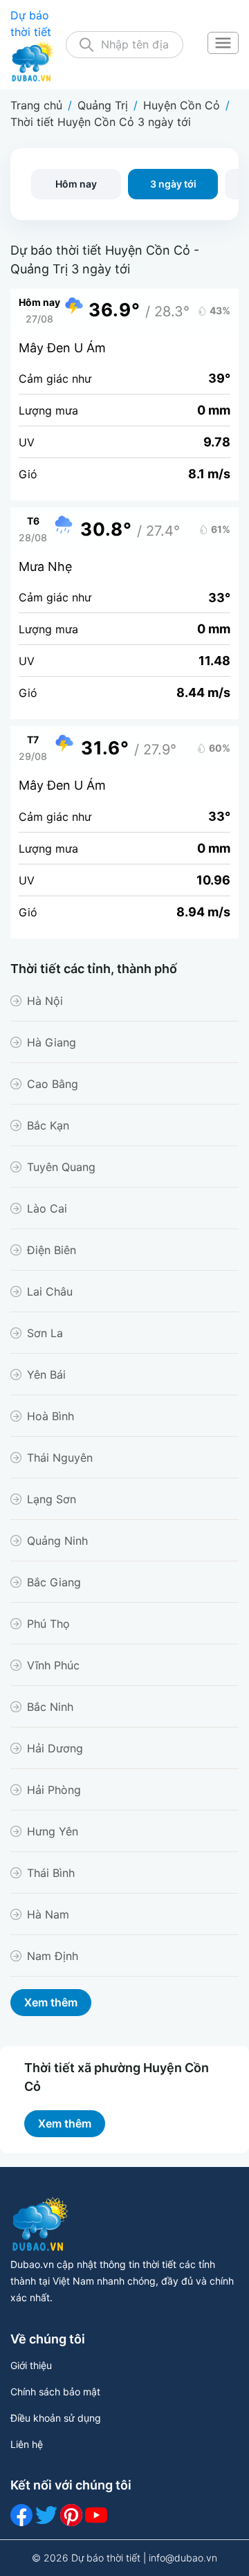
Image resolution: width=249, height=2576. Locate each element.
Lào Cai (47, 1208)
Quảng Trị (103, 105)
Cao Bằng (53, 1084)
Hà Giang (52, 1042)
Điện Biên (52, 1250)
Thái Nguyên (60, 1458)
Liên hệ (27, 2444)
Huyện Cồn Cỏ (182, 105)
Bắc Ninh (50, 1707)
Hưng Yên (53, 1831)
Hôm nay (76, 184)
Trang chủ (36, 105)
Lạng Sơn (52, 1499)
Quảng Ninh (57, 1541)
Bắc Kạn (48, 1125)
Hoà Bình (50, 1416)
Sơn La (45, 1333)
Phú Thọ (48, 1624)
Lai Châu (50, 1291)
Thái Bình (51, 1873)
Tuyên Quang (61, 1167)
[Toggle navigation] (223, 44)
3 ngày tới (173, 184)
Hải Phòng (54, 1790)
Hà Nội (45, 1001)
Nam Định (53, 1956)
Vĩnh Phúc (53, 1665)
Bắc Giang (54, 1582)
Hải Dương (55, 1748)
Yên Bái (46, 1375)
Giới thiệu (31, 2365)
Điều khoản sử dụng (56, 2418)
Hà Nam (48, 1914)
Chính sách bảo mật (55, 2392)
